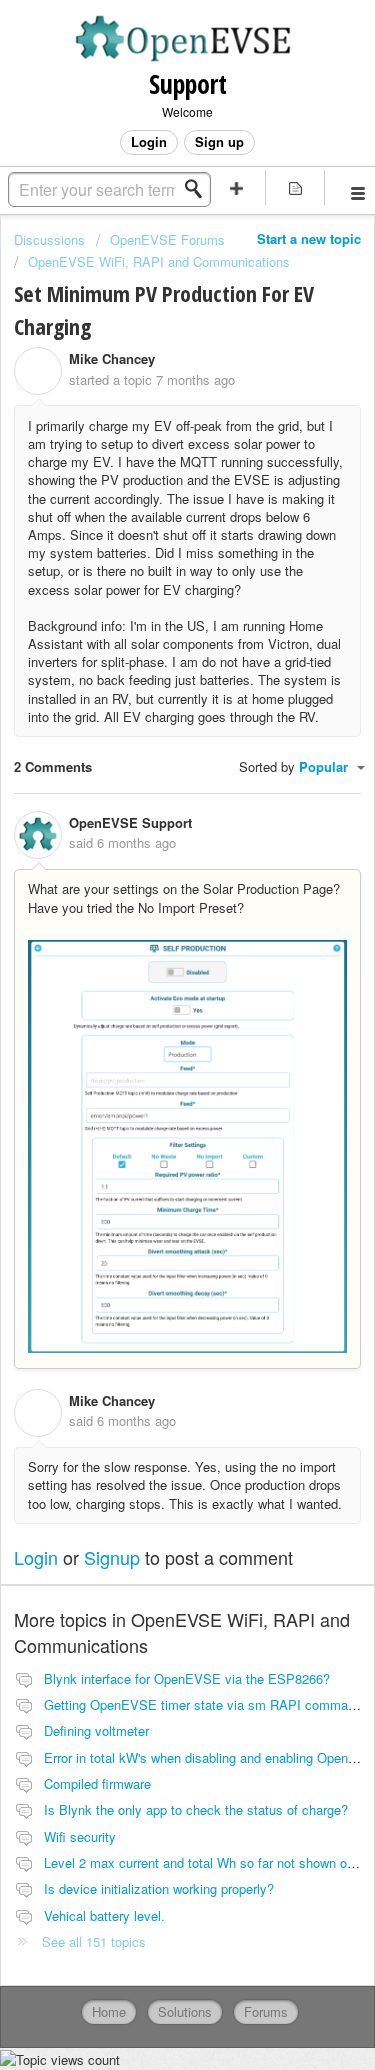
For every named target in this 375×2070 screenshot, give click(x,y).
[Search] (199, 189)
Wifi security (80, 1836)
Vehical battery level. (104, 1915)
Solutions (185, 2011)
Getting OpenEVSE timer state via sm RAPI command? (206, 1704)
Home (109, 2011)
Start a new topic (309, 238)
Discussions (49, 239)
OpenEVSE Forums (167, 239)
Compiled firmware (97, 1783)
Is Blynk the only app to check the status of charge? (196, 1809)
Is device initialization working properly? (159, 1888)
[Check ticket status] (295, 187)
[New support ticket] (237, 187)
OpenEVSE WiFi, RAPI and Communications (159, 261)
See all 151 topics (94, 1941)
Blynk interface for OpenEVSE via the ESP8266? (187, 1678)
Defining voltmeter (96, 1730)
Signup (112, 1557)
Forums (266, 2011)
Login (36, 1557)
